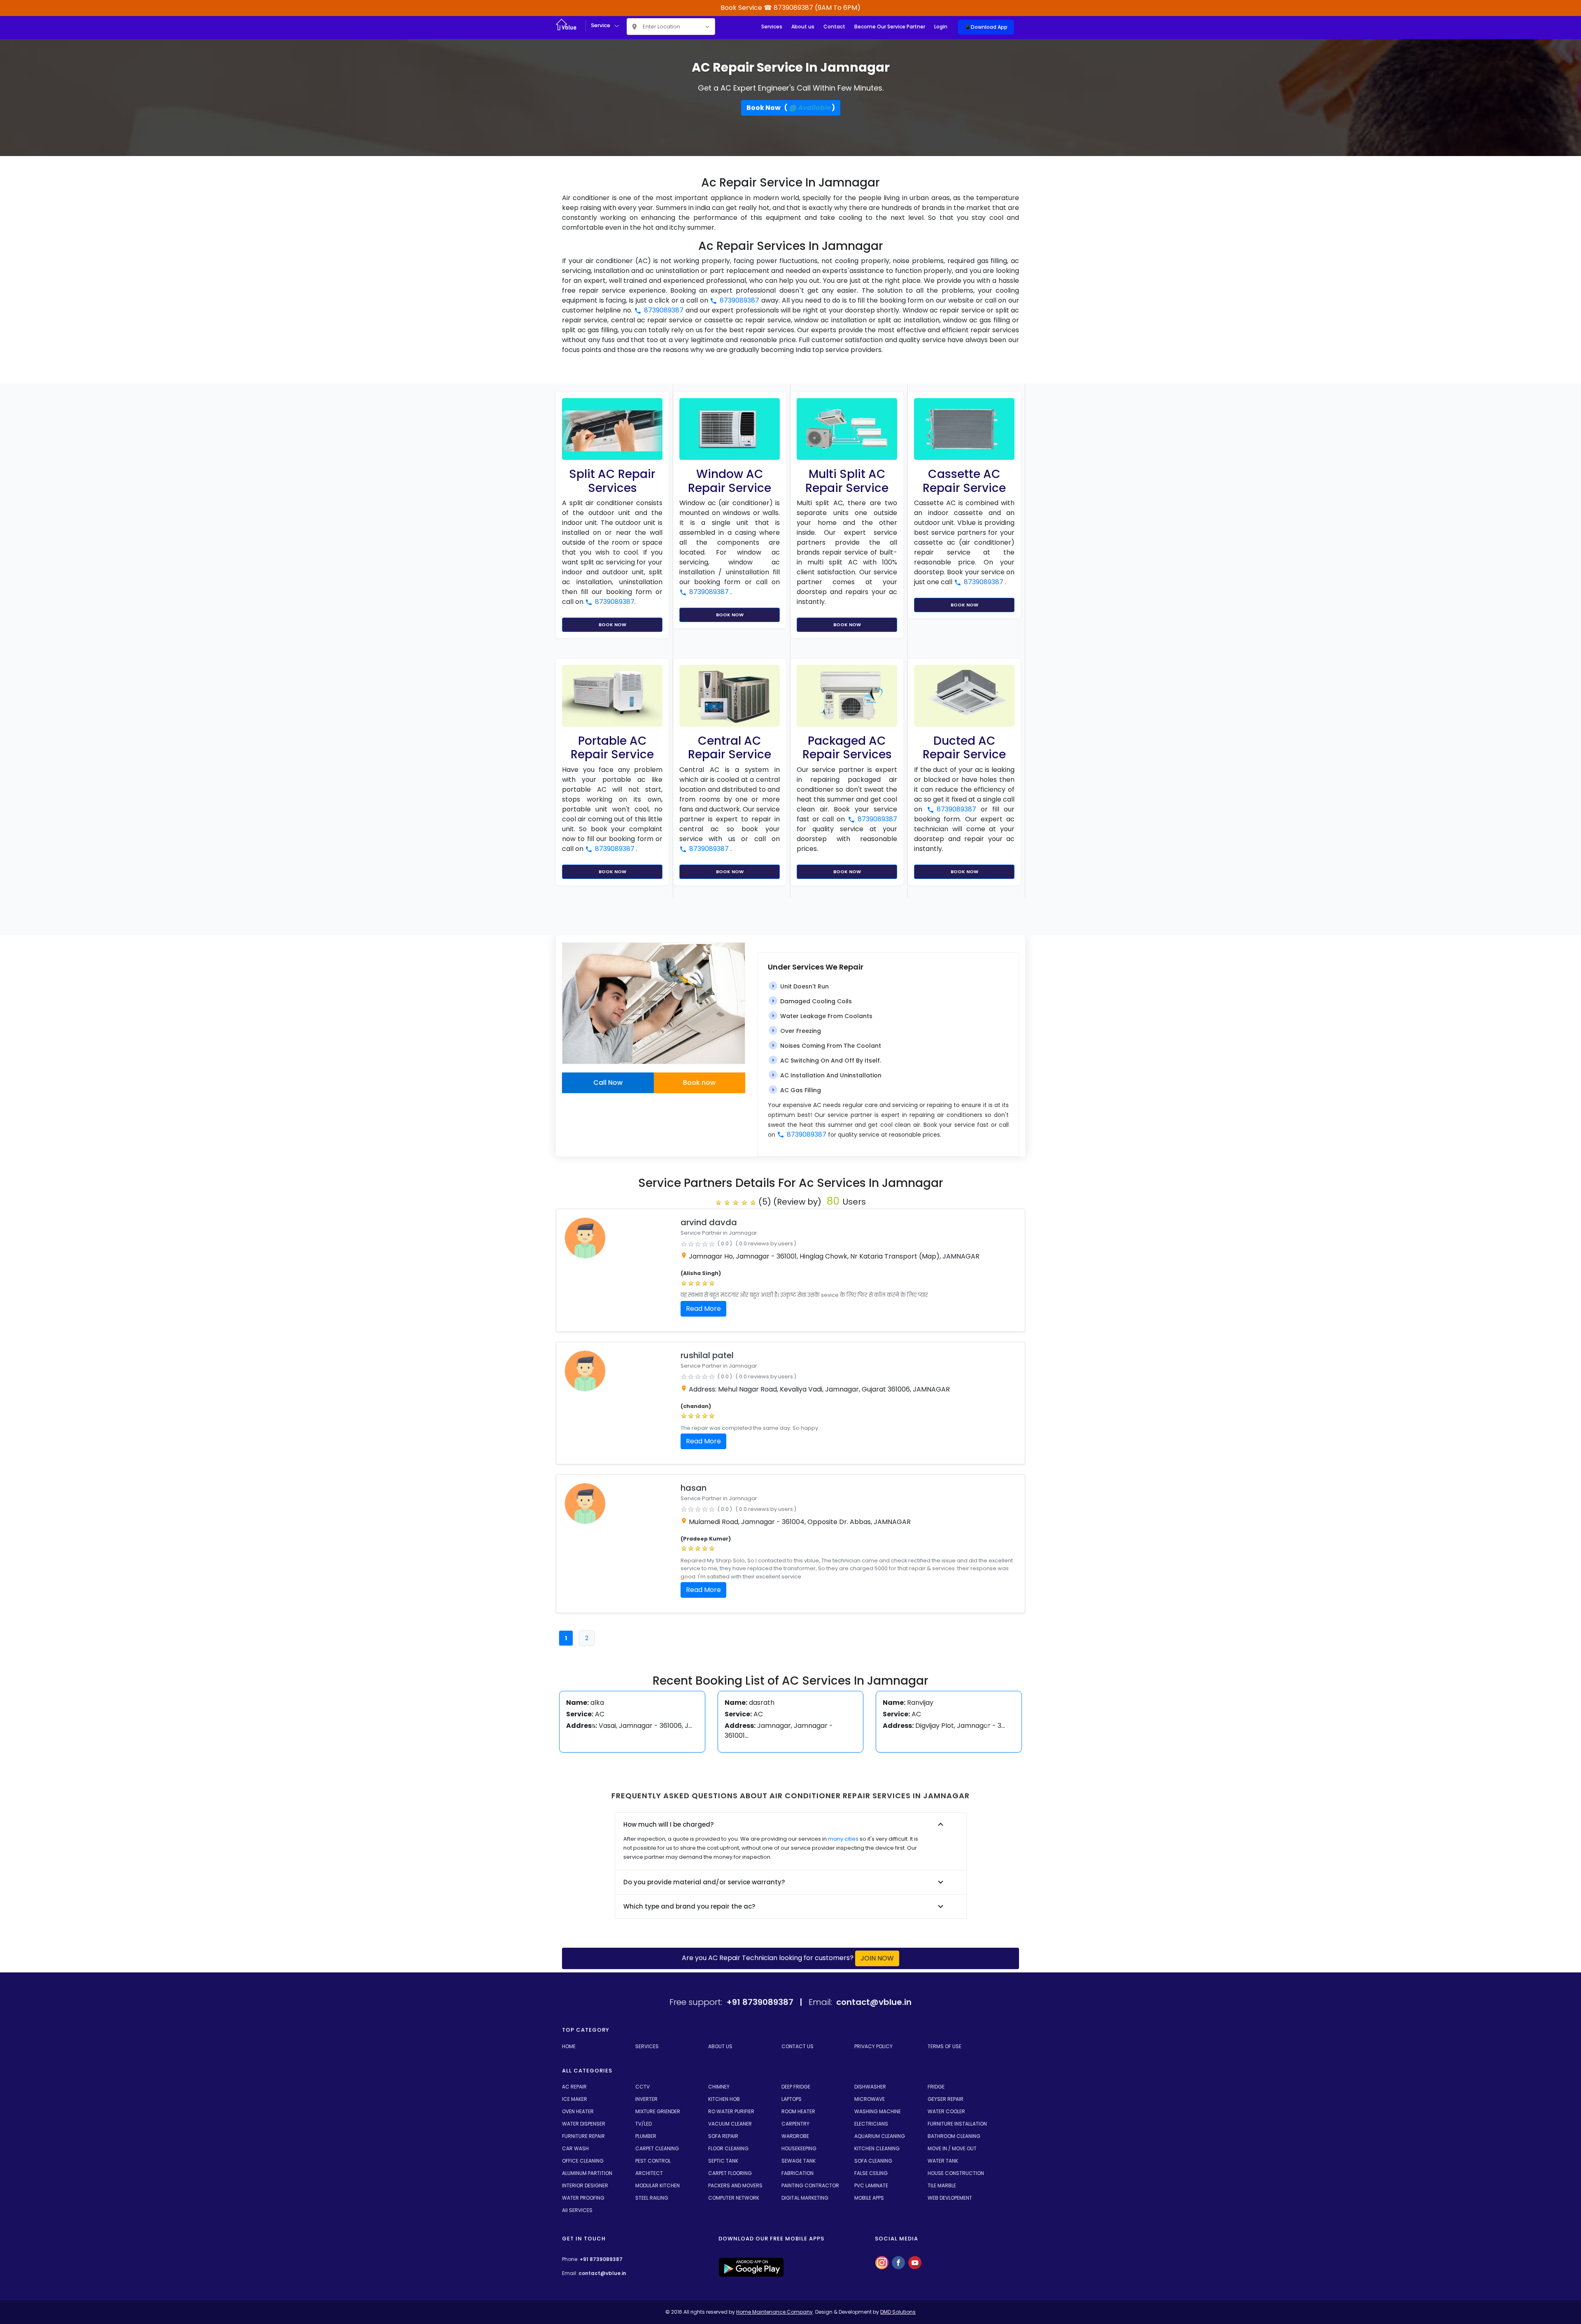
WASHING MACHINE (878, 2111)
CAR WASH (575, 2148)
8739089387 (739, 300)
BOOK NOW (612, 625)
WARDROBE (795, 2136)
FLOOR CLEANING (728, 2148)
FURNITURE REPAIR (583, 2136)
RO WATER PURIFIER (731, 2111)
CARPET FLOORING (730, 2173)
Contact (834, 27)
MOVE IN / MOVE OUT (952, 2148)
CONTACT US (797, 2046)
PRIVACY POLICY (873, 2046)
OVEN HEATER (578, 2111)
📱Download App (986, 27)
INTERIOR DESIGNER (585, 2185)
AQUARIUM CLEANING (880, 2136)
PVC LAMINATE (871, 2185)
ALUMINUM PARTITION (587, 2173)
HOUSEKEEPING (799, 2148)
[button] (594, 1727)
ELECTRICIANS (871, 2124)
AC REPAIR (574, 2087)
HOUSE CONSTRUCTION (956, 2173)
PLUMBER (646, 2136)
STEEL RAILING (652, 2198)
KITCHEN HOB (724, 2099)
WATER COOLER (946, 2111)
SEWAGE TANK (799, 2161)
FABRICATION (797, 2173)
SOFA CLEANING (873, 2161)
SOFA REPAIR (723, 2136)
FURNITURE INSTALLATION (957, 2124)
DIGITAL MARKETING (805, 2198)
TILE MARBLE (942, 2185)
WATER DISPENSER (584, 2124)
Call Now (608, 1083)
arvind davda (709, 1222)
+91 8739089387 (601, 2259)
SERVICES (647, 2046)
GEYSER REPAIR (946, 2099)
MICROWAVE (870, 2099)
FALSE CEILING (871, 2173)
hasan (694, 1488)
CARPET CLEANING (657, 2148)
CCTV (642, 2087)
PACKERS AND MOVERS (735, 2185)
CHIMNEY (719, 2087)
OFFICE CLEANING (583, 2161)
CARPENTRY (795, 2124)
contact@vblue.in (602, 2273)
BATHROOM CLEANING (954, 2136)
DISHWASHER (870, 2087)
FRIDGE (936, 2087)
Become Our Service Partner (890, 27)
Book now (699, 1083)
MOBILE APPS (869, 2198)
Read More (703, 1309)
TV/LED (644, 2124)
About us (803, 27)
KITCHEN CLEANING (877, 2148)
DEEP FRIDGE (796, 2087)
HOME (569, 2046)
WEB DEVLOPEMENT (950, 2198)
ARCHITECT (649, 2173)
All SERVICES (577, 2210)
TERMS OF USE (944, 2046)
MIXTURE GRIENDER (658, 2111)
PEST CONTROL (653, 2161)
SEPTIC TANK (723, 2161)
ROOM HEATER (798, 2111)
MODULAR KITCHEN (658, 2185)
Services (772, 27)
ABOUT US (720, 2046)
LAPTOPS (792, 2099)
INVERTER (646, 2099)
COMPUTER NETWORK (734, 2198)
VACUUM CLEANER (730, 2124)
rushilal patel (707, 1355)
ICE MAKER (575, 2099)
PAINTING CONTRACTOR (810, 2185)
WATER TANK (943, 2161)
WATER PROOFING (583, 2198)
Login (941, 27)
